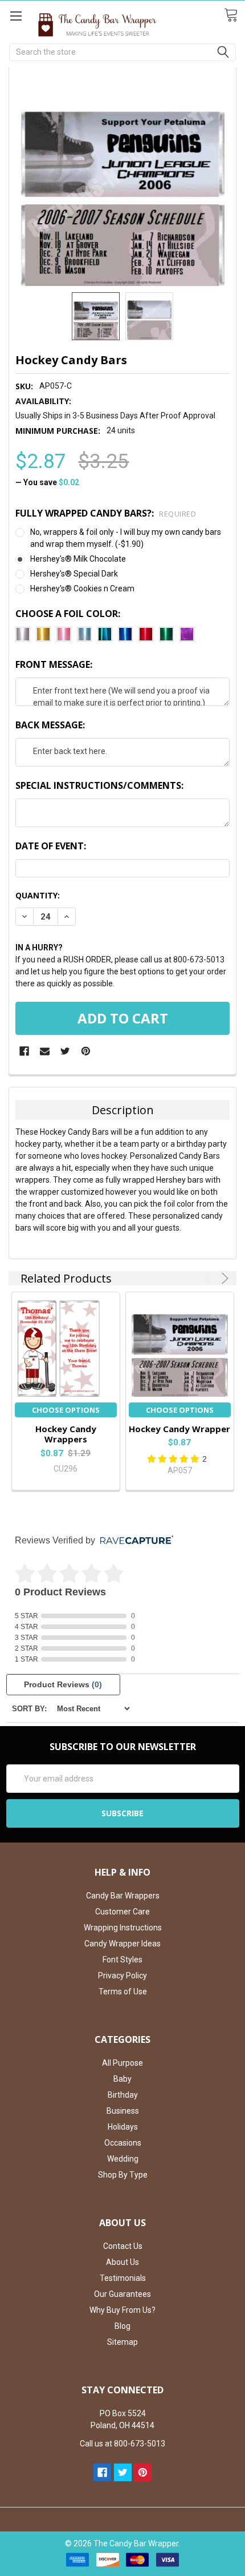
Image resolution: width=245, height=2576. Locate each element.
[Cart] (234, 15)
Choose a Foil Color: (68, 614)
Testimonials (123, 2278)
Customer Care (122, 1912)
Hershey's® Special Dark (74, 574)
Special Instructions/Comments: (99, 785)
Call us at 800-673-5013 (122, 2444)
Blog (122, 2326)
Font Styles (122, 1960)
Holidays (123, 2127)
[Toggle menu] (16, 16)
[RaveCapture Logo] (134, 1541)
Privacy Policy (122, 1976)
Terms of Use (123, 1992)
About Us (122, 2262)
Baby (122, 2079)
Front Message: (54, 664)
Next (223, 1278)
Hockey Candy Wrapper (179, 1429)
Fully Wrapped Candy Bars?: (106, 513)
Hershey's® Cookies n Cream (82, 588)
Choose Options (66, 1410)
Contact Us (123, 2246)
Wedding (123, 2159)
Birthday (123, 2095)
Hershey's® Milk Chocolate (78, 559)
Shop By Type (123, 2175)
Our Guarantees (122, 2294)
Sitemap (122, 2342)
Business (123, 2111)
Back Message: (50, 725)
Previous (209, 1278)
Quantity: (38, 895)
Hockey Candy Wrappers (66, 1434)
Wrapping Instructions (123, 1928)
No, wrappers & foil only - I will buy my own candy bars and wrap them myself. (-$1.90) (126, 538)
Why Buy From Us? (122, 2310)
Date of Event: (51, 846)
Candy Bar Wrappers (123, 1896)
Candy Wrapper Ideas (122, 1944)
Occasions (123, 2143)
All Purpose (122, 2063)
